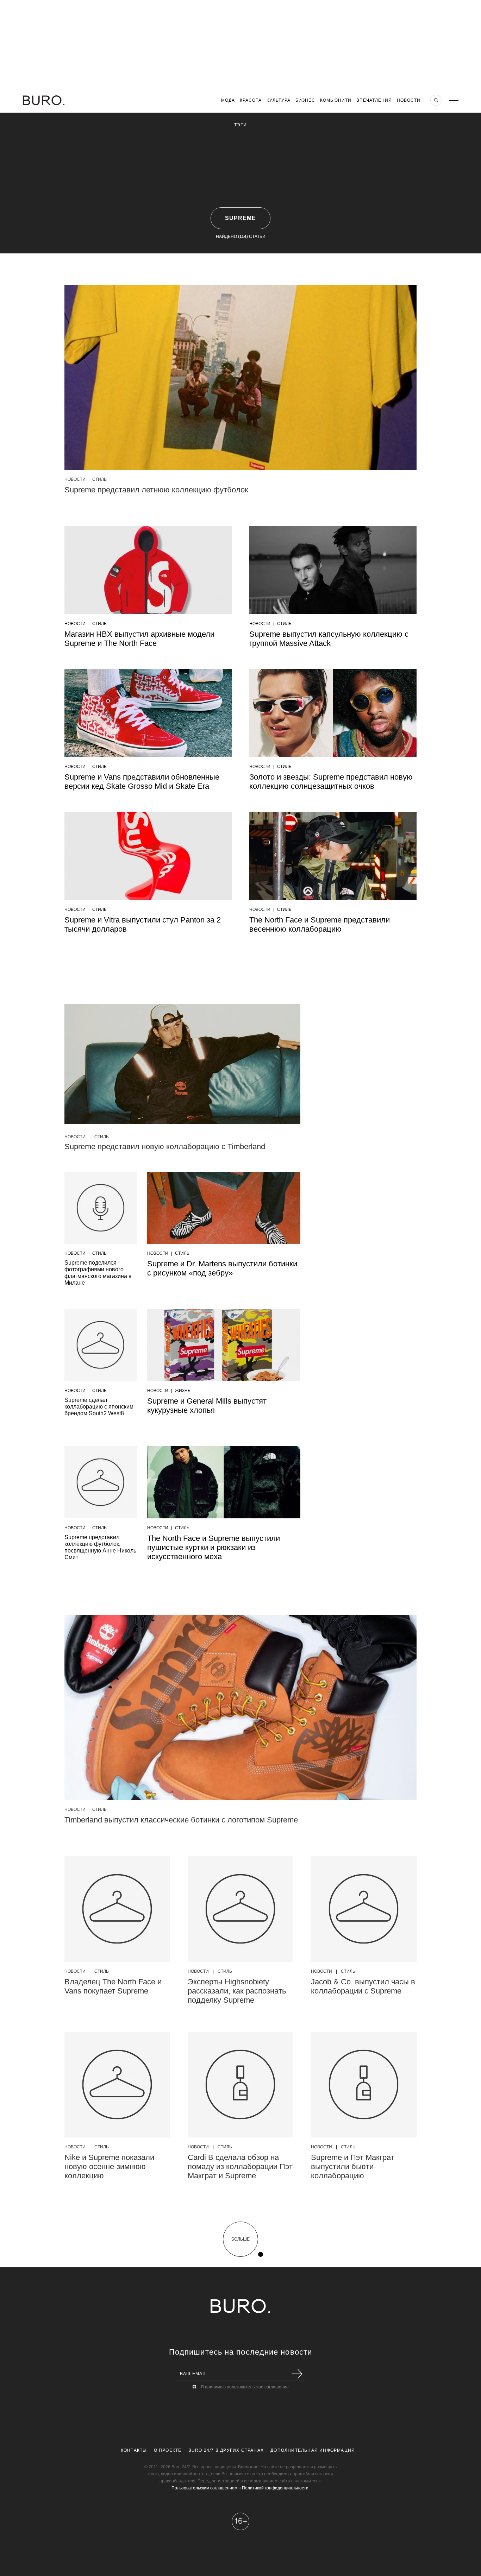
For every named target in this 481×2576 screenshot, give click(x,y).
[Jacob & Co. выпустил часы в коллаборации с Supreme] (364, 1909)
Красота (251, 100)
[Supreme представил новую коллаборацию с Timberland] (182, 1066)
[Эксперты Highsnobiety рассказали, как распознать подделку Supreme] (241, 1909)
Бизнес (305, 100)
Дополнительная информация (313, 2450)
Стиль (99, 479)
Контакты (134, 2450)
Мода (228, 100)
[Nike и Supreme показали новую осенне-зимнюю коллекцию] (117, 2085)
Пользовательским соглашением (204, 2488)
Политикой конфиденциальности (275, 2488)
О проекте (168, 2450)
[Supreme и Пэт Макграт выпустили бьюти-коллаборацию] (364, 2085)
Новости (409, 100)
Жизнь (183, 1391)
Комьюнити (336, 100)
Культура (279, 100)
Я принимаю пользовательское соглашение (245, 2387)
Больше (241, 2239)
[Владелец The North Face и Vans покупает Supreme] (117, 1909)
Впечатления (374, 100)
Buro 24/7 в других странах (226, 2450)
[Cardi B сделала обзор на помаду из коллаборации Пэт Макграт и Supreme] (241, 2085)
